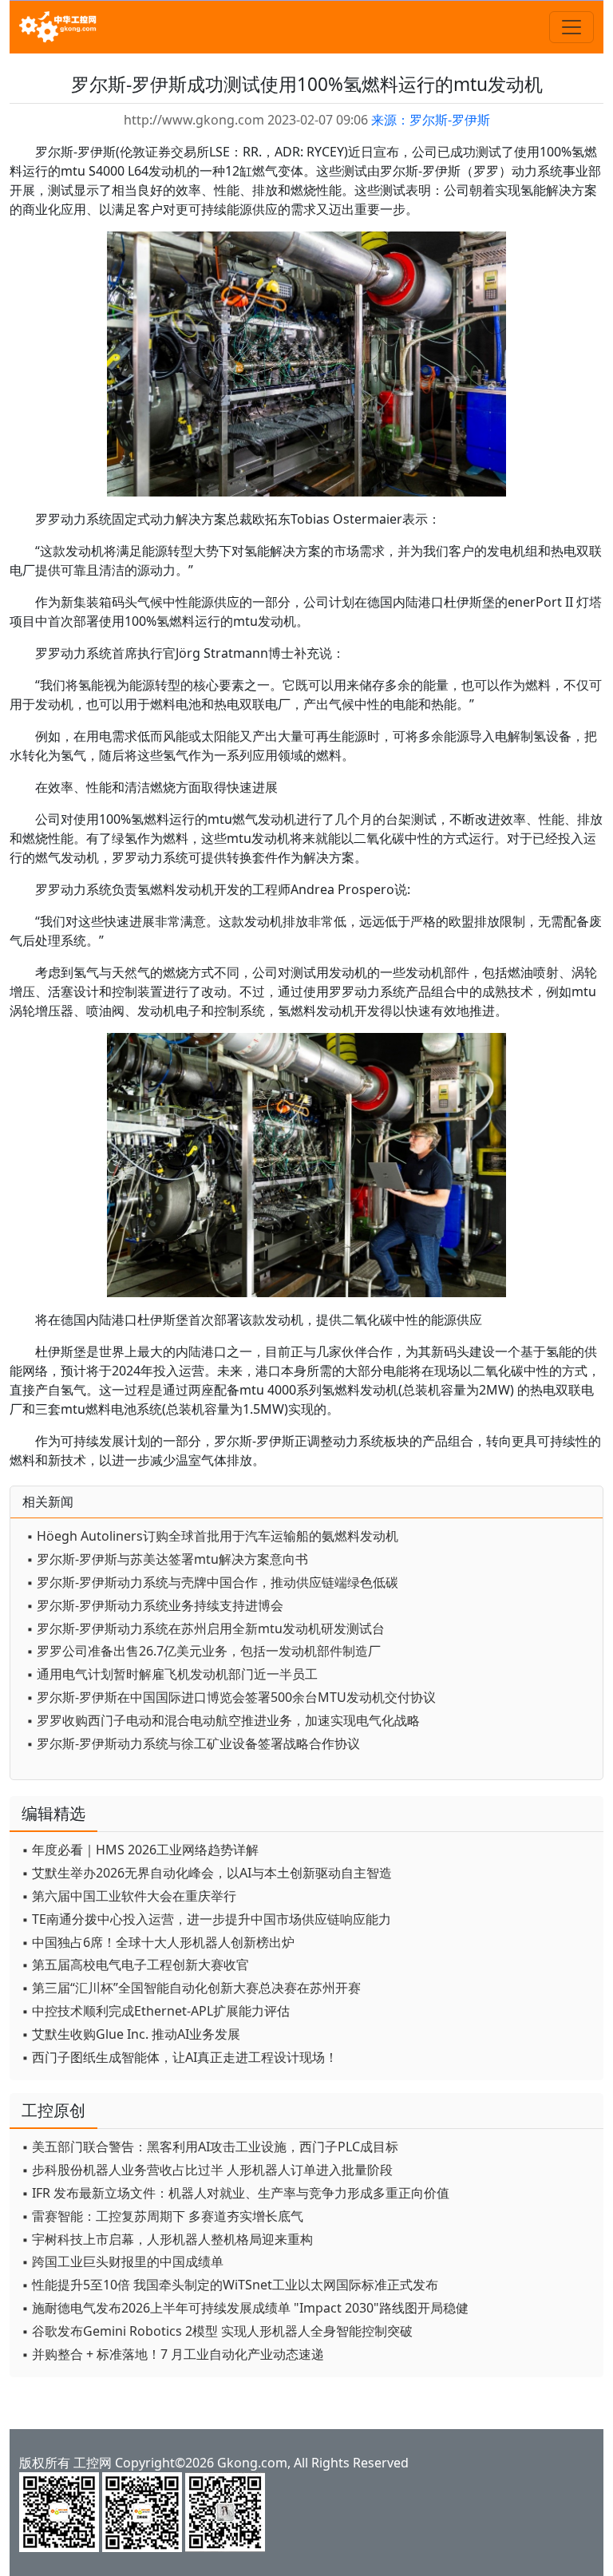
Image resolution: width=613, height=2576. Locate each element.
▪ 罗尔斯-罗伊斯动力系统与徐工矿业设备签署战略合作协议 (193, 1743)
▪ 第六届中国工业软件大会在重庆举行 (129, 1896)
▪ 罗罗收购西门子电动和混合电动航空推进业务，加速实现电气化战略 (223, 1720)
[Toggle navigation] (571, 27)
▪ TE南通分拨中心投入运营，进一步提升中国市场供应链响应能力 (206, 1919)
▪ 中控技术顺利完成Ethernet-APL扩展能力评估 (156, 2011)
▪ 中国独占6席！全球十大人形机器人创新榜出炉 (158, 1942)
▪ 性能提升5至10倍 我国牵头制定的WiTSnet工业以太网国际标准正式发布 (230, 2285)
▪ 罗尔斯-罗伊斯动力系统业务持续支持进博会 (155, 1605)
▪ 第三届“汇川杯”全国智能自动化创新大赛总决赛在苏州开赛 (191, 1988)
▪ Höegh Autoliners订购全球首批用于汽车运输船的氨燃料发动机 (212, 1536)
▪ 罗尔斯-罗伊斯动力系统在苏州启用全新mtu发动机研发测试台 (206, 1628)
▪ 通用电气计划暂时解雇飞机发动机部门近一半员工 (172, 1674)
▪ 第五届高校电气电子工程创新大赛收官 (135, 1965)
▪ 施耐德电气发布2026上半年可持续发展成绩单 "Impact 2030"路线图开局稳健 (245, 2308)
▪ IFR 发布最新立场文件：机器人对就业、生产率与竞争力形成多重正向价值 (235, 2193)
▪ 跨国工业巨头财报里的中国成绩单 (123, 2261)
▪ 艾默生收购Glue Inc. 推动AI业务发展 (131, 2034)
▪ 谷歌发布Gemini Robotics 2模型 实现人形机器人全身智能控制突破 (217, 2331)
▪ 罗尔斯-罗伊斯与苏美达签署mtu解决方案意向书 (167, 1559)
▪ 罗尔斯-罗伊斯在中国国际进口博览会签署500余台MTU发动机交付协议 (231, 1697)
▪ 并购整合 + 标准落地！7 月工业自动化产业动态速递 (173, 2354)
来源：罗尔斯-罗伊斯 (431, 120)
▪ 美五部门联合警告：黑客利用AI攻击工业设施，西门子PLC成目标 (210, 2147)
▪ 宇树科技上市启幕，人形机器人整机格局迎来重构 (167, 2239)
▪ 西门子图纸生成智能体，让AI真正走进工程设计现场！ (180, 2057)
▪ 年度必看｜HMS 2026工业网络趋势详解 (140, 1850)
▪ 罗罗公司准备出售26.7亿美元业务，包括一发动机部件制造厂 (204, 1651)
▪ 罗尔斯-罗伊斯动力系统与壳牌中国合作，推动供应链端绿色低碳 (212, 1582)
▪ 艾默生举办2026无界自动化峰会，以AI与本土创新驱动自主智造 (207, 1873)
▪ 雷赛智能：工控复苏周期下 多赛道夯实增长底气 (162, 2216)
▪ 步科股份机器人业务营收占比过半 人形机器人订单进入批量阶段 (207, 2170)
